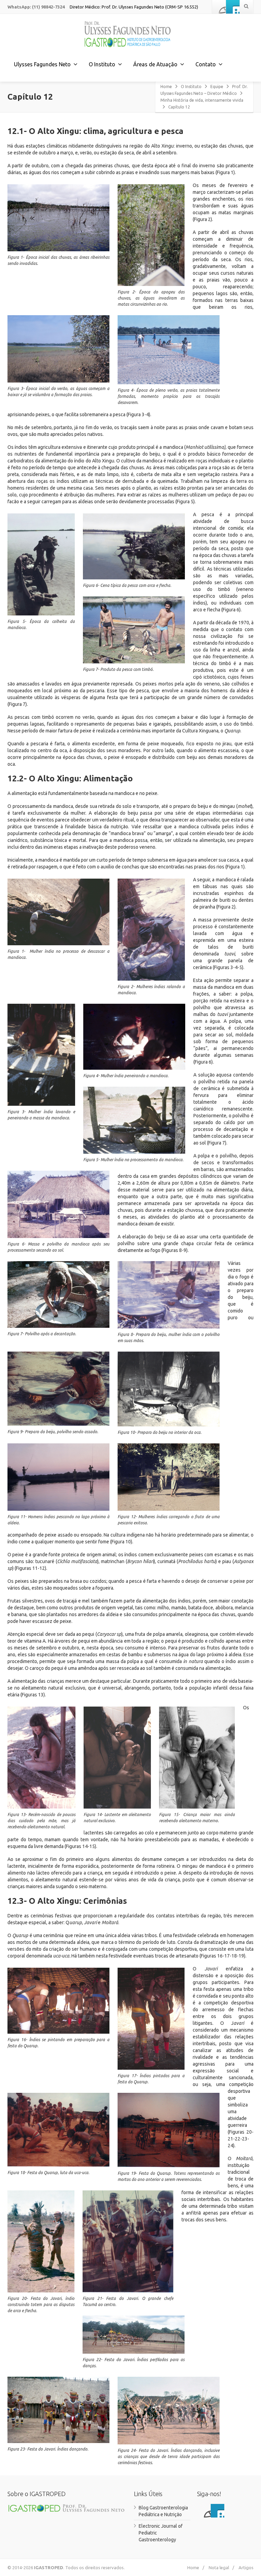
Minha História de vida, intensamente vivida (202, 100)
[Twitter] (233, 7)
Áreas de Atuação (155, 64)
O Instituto (191, 87)
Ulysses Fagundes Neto (42, 64)
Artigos (246, 2567)
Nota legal (219, 2567)
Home (166, 87)
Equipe (217, 87)
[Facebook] (219, 7)
